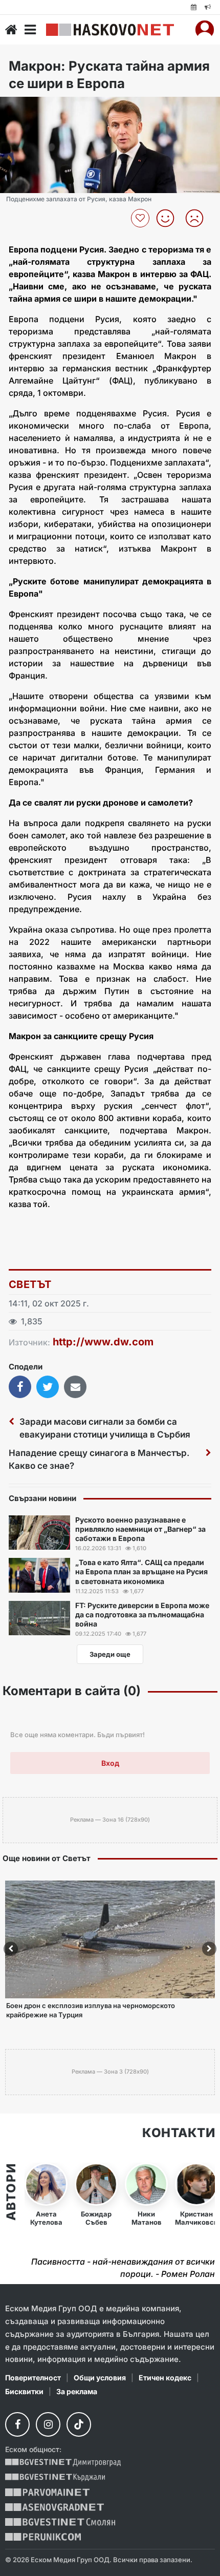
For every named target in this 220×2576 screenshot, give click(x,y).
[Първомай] (47, 2492)
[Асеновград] (54, 2507)
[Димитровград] (63, 2463)
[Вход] (205, 30)
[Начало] (11, 30)
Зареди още (110, 1654)
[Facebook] (17, 2424)
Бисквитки (24, 2391)
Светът (30, 1284)
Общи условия (100, 2378)
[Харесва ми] (169, 218)
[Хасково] (110, 30)
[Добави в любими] (141, 218)
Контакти (179, 2133)
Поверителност (33, 2378)
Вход (110, 1763)
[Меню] (30, 30)
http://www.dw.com (103, 1342)
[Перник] (43, 2537)
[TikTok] (79, 2424)
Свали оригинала (36, 108)
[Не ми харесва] (198, 218)
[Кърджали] (55, 2477)
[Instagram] (48, 2424)
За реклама (77, 2391)
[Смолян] (60, 2522)
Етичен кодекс (165, 2378)
